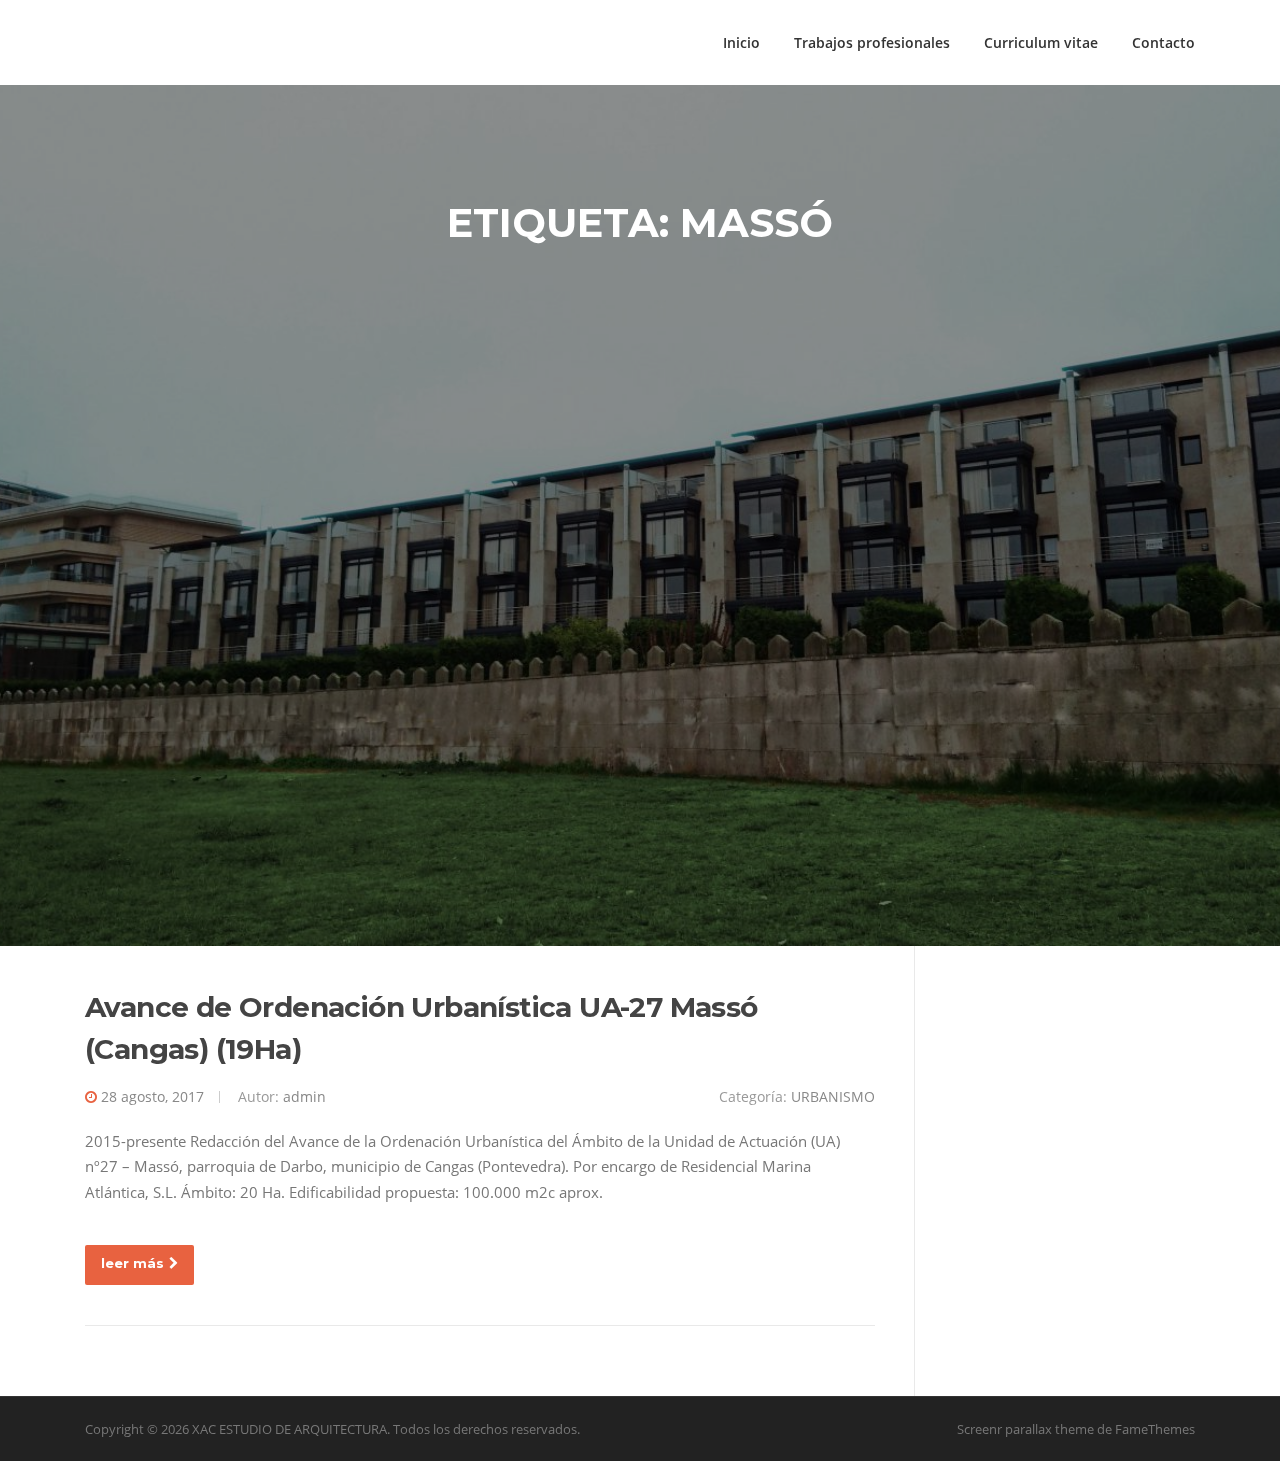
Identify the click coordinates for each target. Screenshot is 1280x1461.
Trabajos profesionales (872, 42)
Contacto (1163, 42)
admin (304, 1096)
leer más (132, 1263)
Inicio (741, 42)
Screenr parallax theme (1025, 1429)
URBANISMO (833, 1096)
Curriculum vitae (1041, 42)
